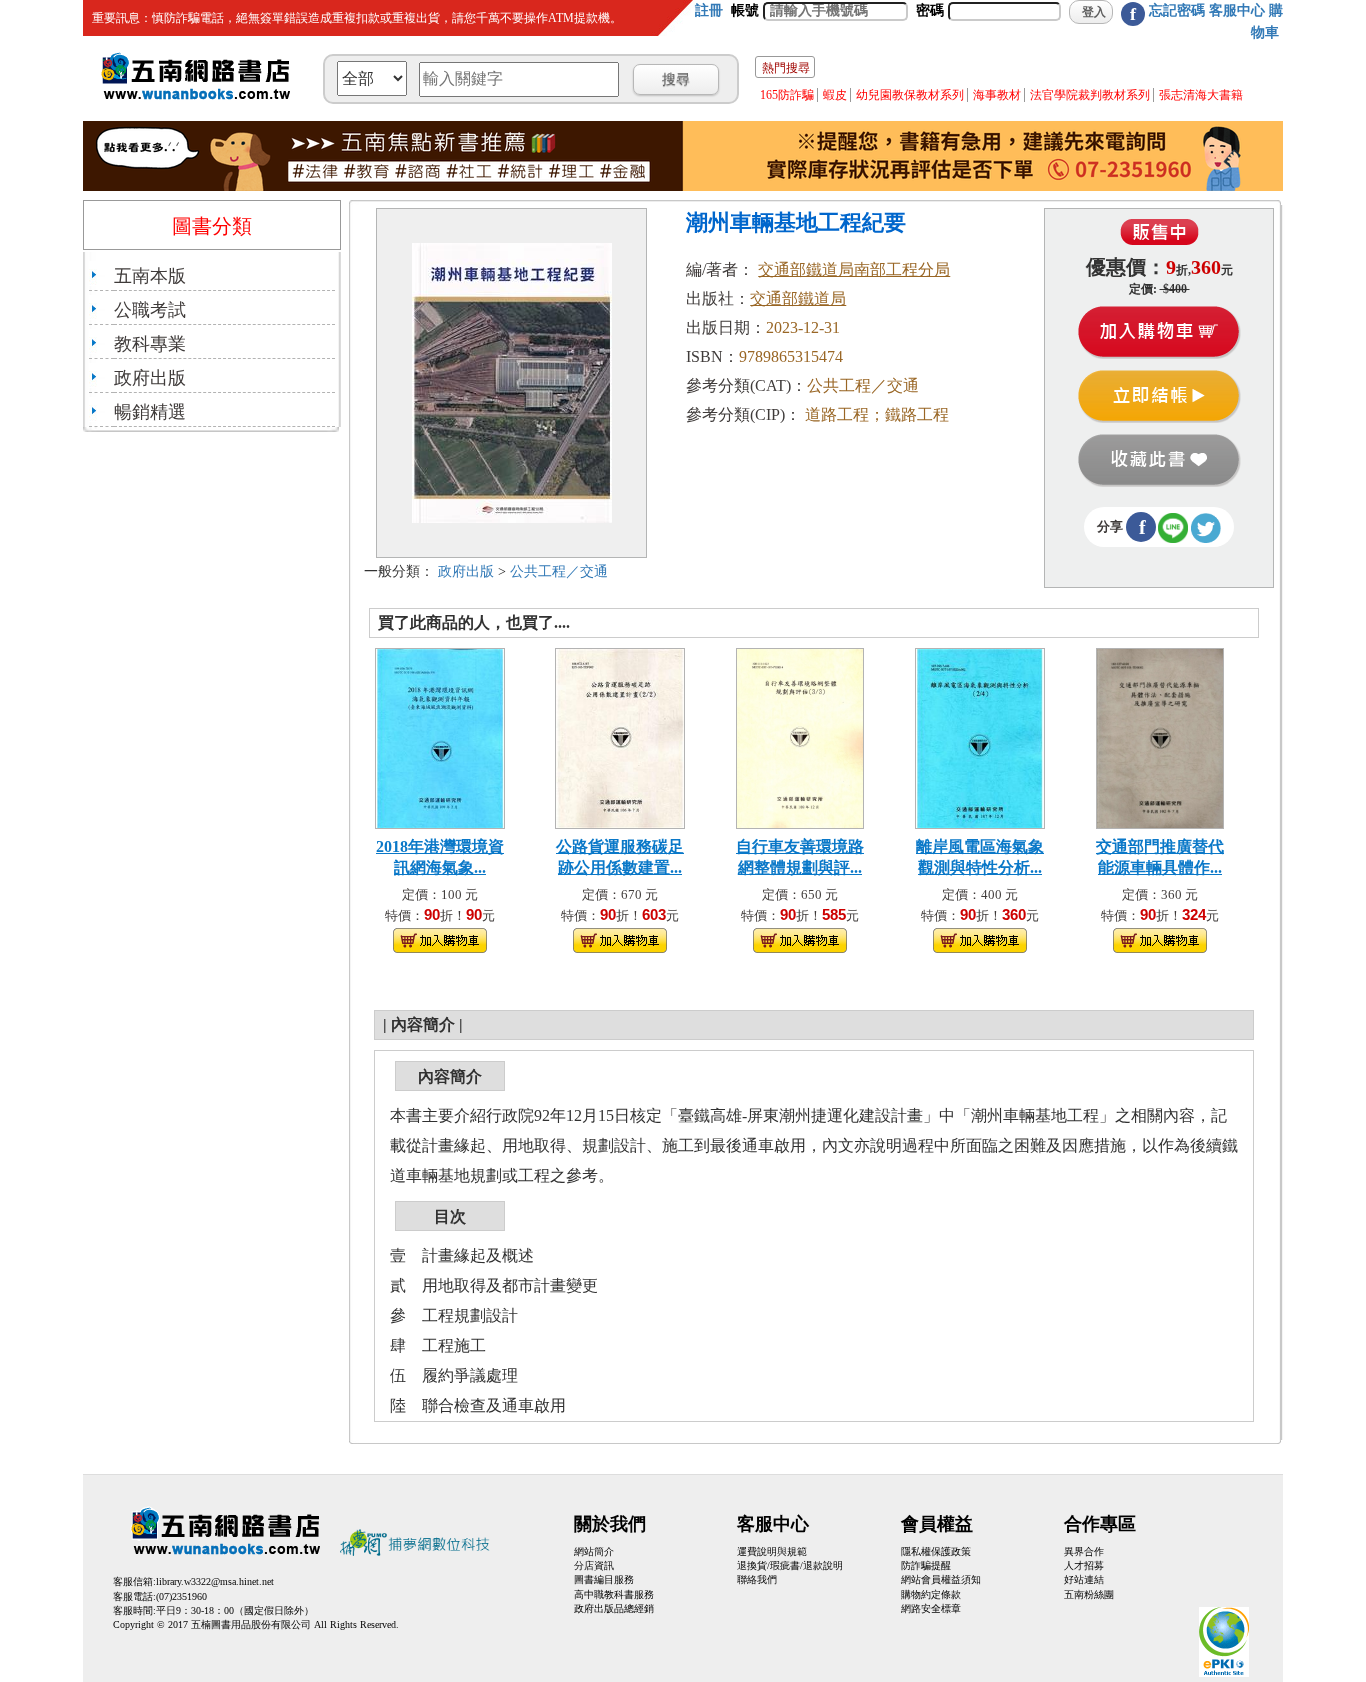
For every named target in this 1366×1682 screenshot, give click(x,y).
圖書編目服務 (604, 1579)
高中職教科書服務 (614, 1594)
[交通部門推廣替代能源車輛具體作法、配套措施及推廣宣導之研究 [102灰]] (1160, 736)
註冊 (709, 10)
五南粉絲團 (1089, 1594)
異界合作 (1084, 1551)
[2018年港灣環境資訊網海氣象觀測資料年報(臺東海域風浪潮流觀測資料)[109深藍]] (440, 736)
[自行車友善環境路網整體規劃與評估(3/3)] (799, 736)
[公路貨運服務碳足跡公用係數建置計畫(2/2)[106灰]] (620, 736)
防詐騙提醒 (926, 1565)
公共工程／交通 (559, 571)
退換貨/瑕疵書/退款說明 (790, 1565)
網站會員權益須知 (941, 1579)
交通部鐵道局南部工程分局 (854, 269)
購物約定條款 (931, 1594)
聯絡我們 (757, 1579)
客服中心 (1237, 10)
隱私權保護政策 (936, 1551)
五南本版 (150, 276)
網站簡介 (594, 1551)
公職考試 (150, 310)
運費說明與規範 (772, 1551)
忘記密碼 (1177, 10)
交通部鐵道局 (798, 298)
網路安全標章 (931, 1608)
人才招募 (1084, 1565)
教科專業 (150, 344)
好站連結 (1084, 1579)
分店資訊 (594, 1565)
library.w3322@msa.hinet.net (215, 1581)
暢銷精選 (150, 412)
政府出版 (150, 378)
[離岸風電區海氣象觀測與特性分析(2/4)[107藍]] (980, 736)
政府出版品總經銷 (614, 1608)
